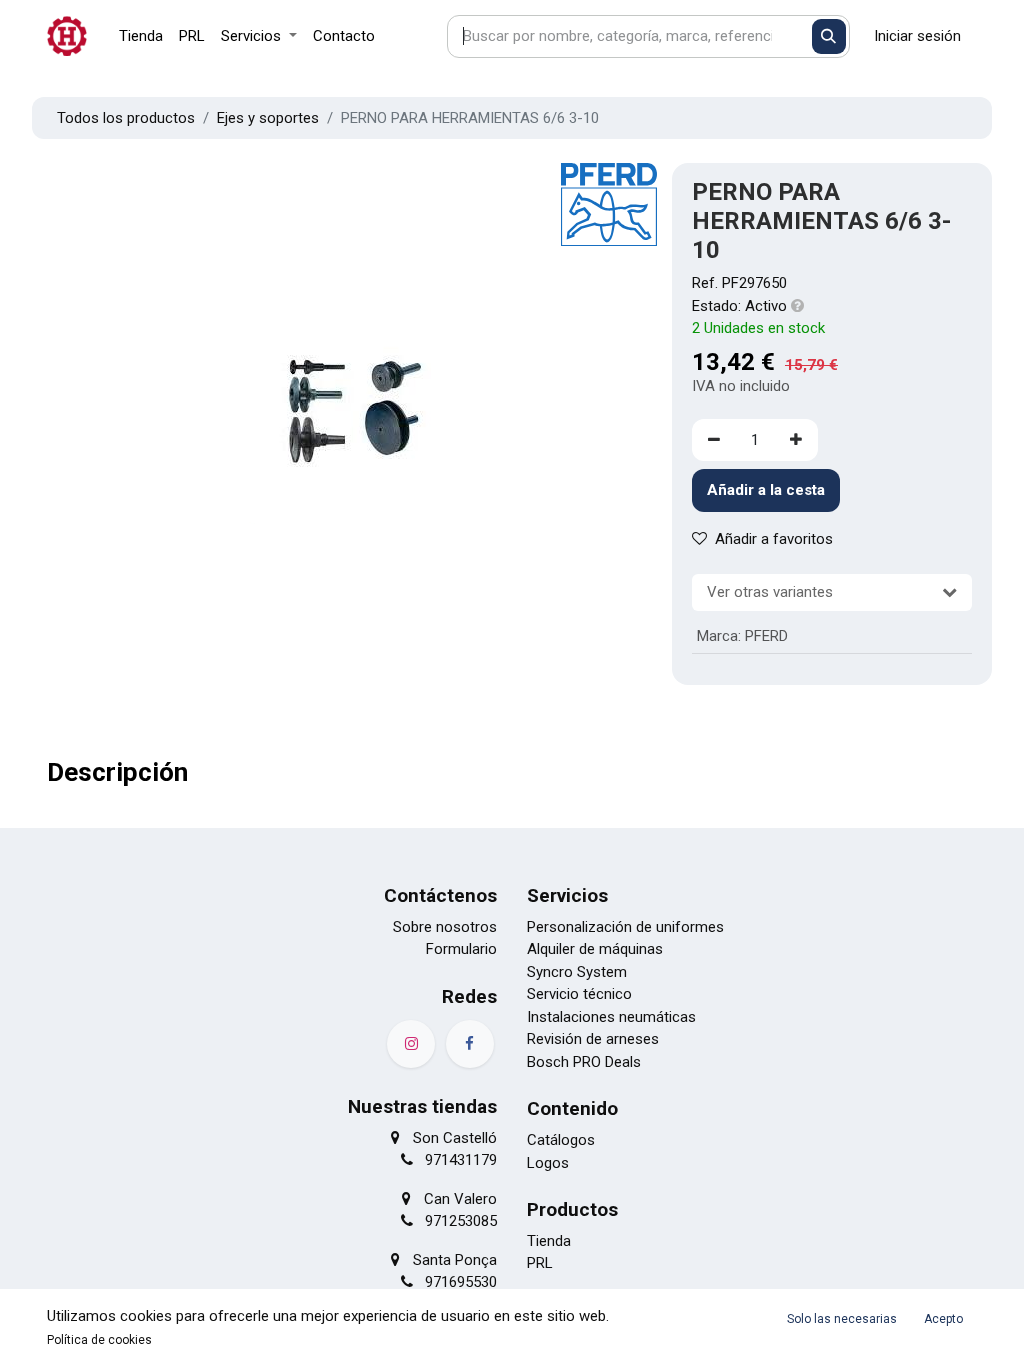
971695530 (461, 1282)
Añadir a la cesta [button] (766, 490)
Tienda (549, 1241)
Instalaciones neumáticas (611, 1017)
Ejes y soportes (268, 118)
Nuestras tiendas (422, 1106)
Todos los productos (126, 118)
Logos (548, 1163)
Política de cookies (99, 1340)
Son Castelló (455, 1138)
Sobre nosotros (445, 927)
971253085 (461, 1221)
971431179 (461, 1160)
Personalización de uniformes (625, 927)
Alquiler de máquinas (595, 949)
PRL (540, 1263)
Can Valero (460, 1199)
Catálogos (561, 1140)
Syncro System (577, 972)
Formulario (461, 949)
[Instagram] (411, 1044)
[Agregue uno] (796, 440)
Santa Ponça (455, 1260)
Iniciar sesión (917, 36)
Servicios (567, 895)
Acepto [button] (943, 1319)
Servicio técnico (579, 994)
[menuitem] (141, 36)
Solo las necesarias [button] (842, 1319)
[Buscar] (829, 36)
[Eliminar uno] (714, 440)
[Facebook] (470, 1044)
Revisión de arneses (593, 1039)
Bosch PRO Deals (584, 1062)
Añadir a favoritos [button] (774, 539)
